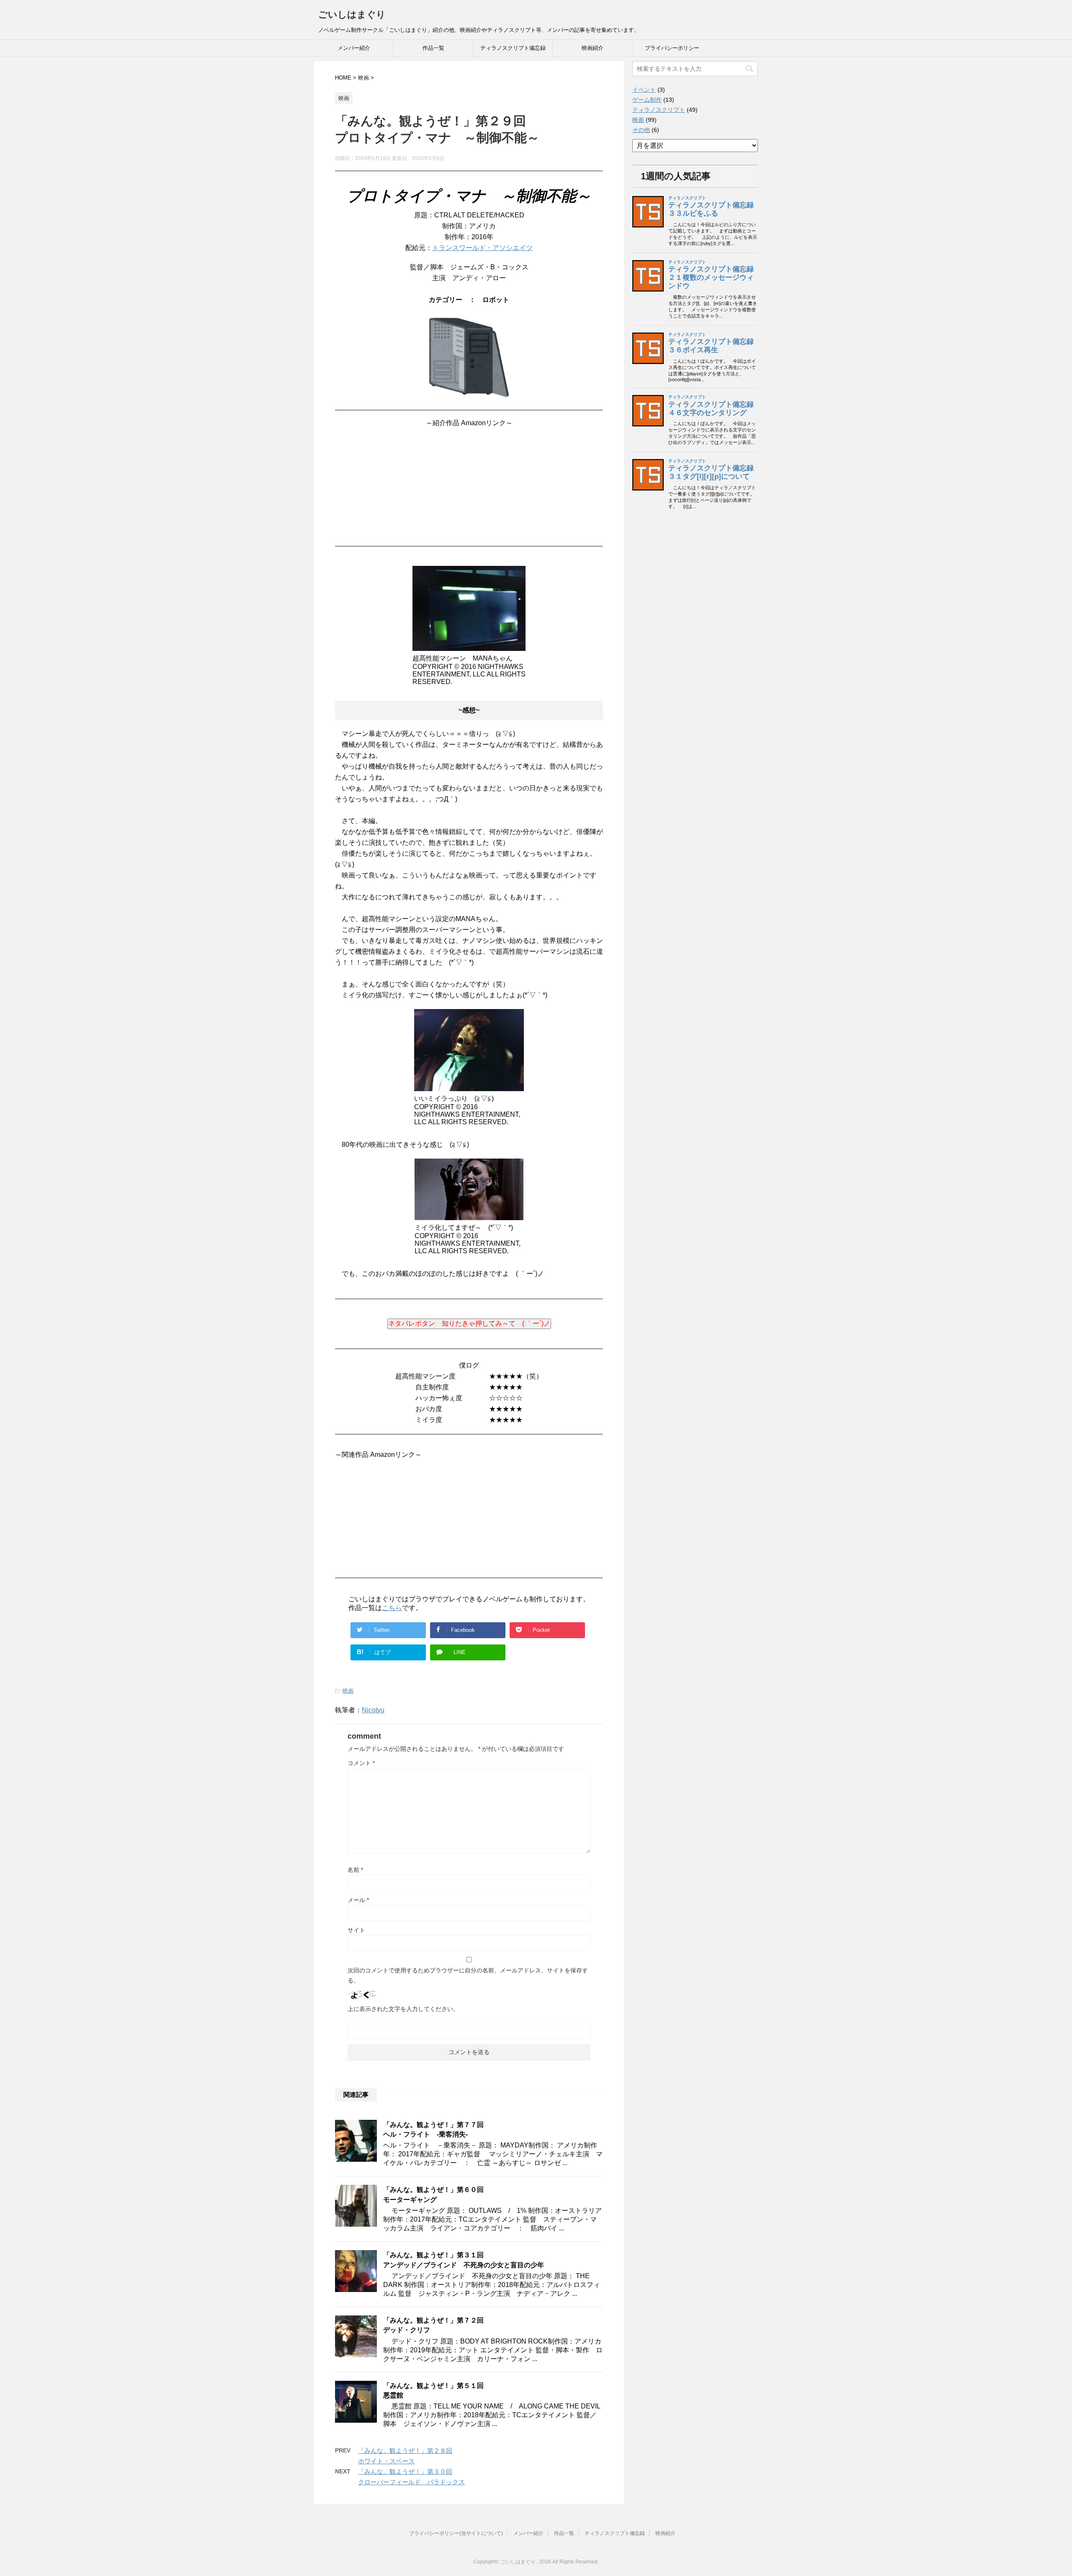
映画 (348, 1691)
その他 (641, 130)
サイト (356, 1930)
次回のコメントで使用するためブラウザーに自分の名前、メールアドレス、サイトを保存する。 (468, 1975)
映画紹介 (593, 48)
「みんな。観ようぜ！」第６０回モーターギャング (433, 2194)
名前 (355, 1870)
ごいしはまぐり (352, 14)
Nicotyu (373, 1710)
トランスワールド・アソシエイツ (482, 248)
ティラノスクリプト (659, 110)
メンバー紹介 (354, 48)
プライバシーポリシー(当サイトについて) (456, 2533)
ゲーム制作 (647, 100)
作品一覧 (433, 48)
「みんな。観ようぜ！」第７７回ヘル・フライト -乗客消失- (433, 2129)
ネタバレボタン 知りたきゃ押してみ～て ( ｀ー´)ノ (469, 1323)
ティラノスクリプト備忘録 (513, 48)
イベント (644, 90)
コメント (361, 1763)
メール (358, 1900)
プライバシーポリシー (672, 48)
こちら (392, 1608)
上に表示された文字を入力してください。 (403, 2009)
